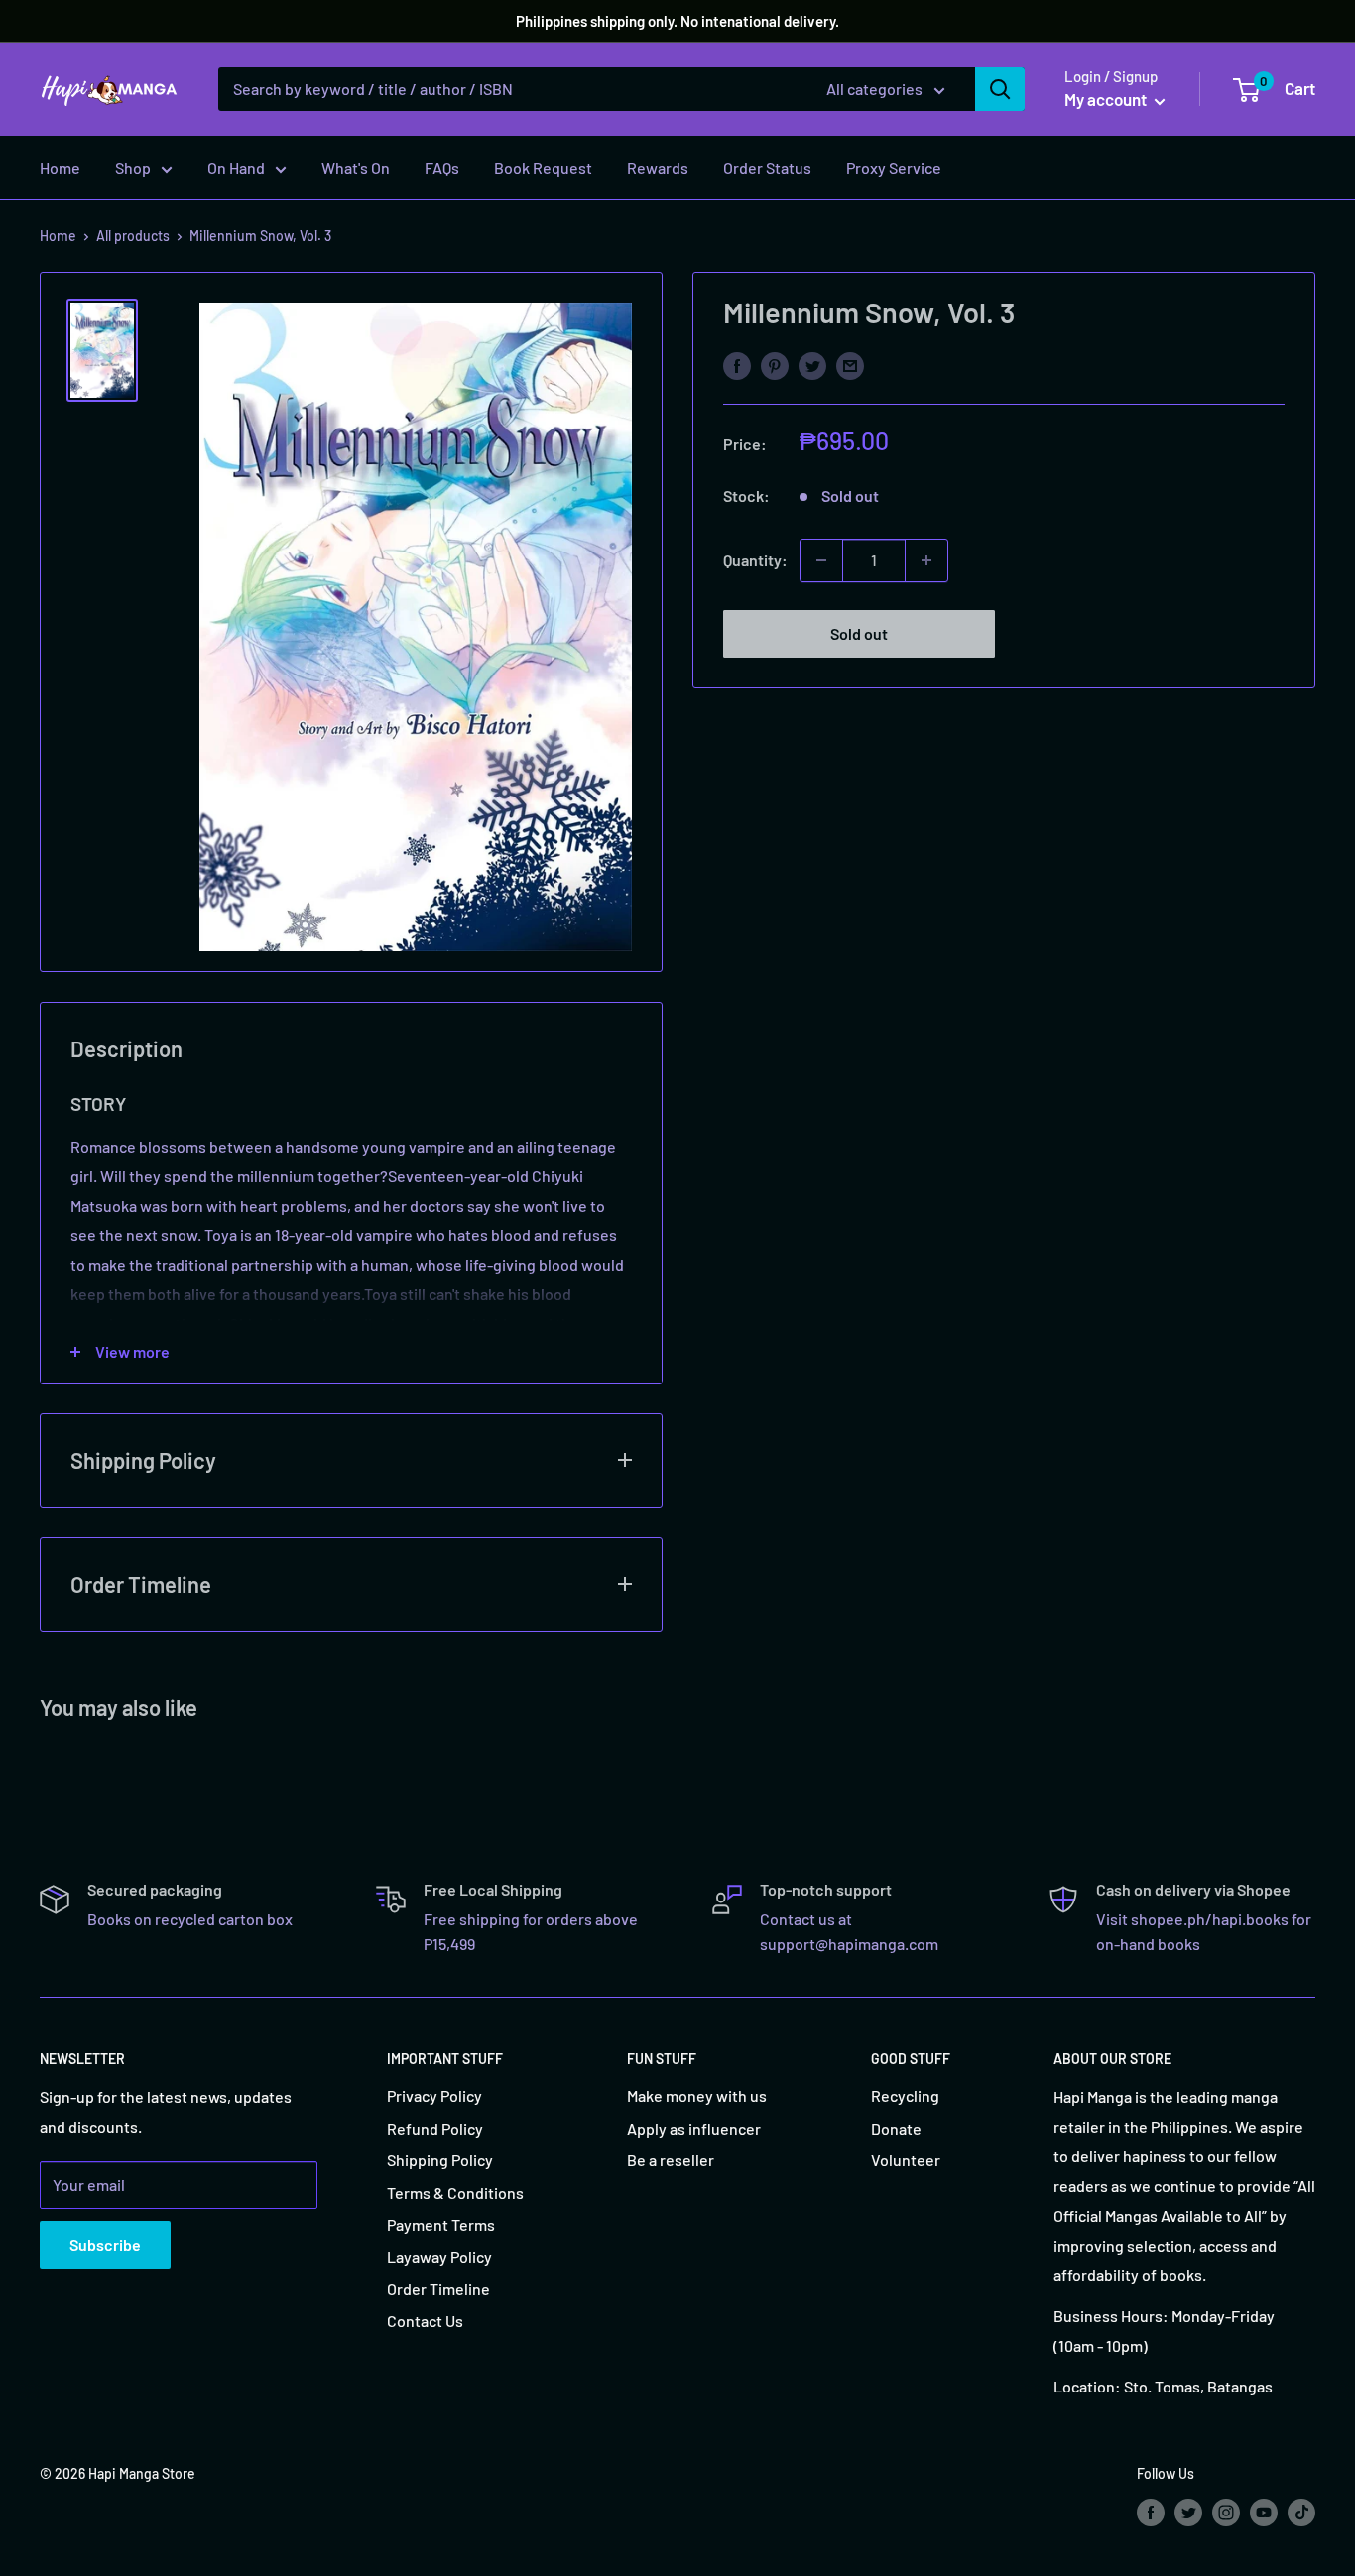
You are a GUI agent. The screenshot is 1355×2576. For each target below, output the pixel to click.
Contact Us (425, 2321)
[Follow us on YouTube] (1264, 2512)
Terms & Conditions (455, 2193)
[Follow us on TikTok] (1301, 2512)
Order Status (767, 167)
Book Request (543, 167)
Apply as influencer (694, 2128)
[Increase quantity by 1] (926, 560)
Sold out (859, 633)
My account (1107, 99)
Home (60, 167)
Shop (133, 167)
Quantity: (755, 560)
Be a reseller (671, 2160)
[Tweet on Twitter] (812, 365)
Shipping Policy (440, 2160)
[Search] (1000, 89)
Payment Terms (441, 2224)
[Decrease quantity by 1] (821, 560)
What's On (356, 167)
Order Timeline (438, 2289)
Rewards (658, 167)
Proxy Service (894, 167)
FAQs (442, 167)
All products (133, 236)
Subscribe (105, 2244)
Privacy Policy (434, 2095)
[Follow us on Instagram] (1226, 2512)
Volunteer (906, 2160)
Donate (896, 2128)
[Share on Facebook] (737, 365)
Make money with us (697, 2095)
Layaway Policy (439, 2256)
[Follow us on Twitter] (1188, 2512)
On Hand (236, 167)
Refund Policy (435, 2128)
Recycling (905, 2095)
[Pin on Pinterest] (775, 365)
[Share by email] (850, 365)
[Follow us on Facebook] (1151, 2512)
